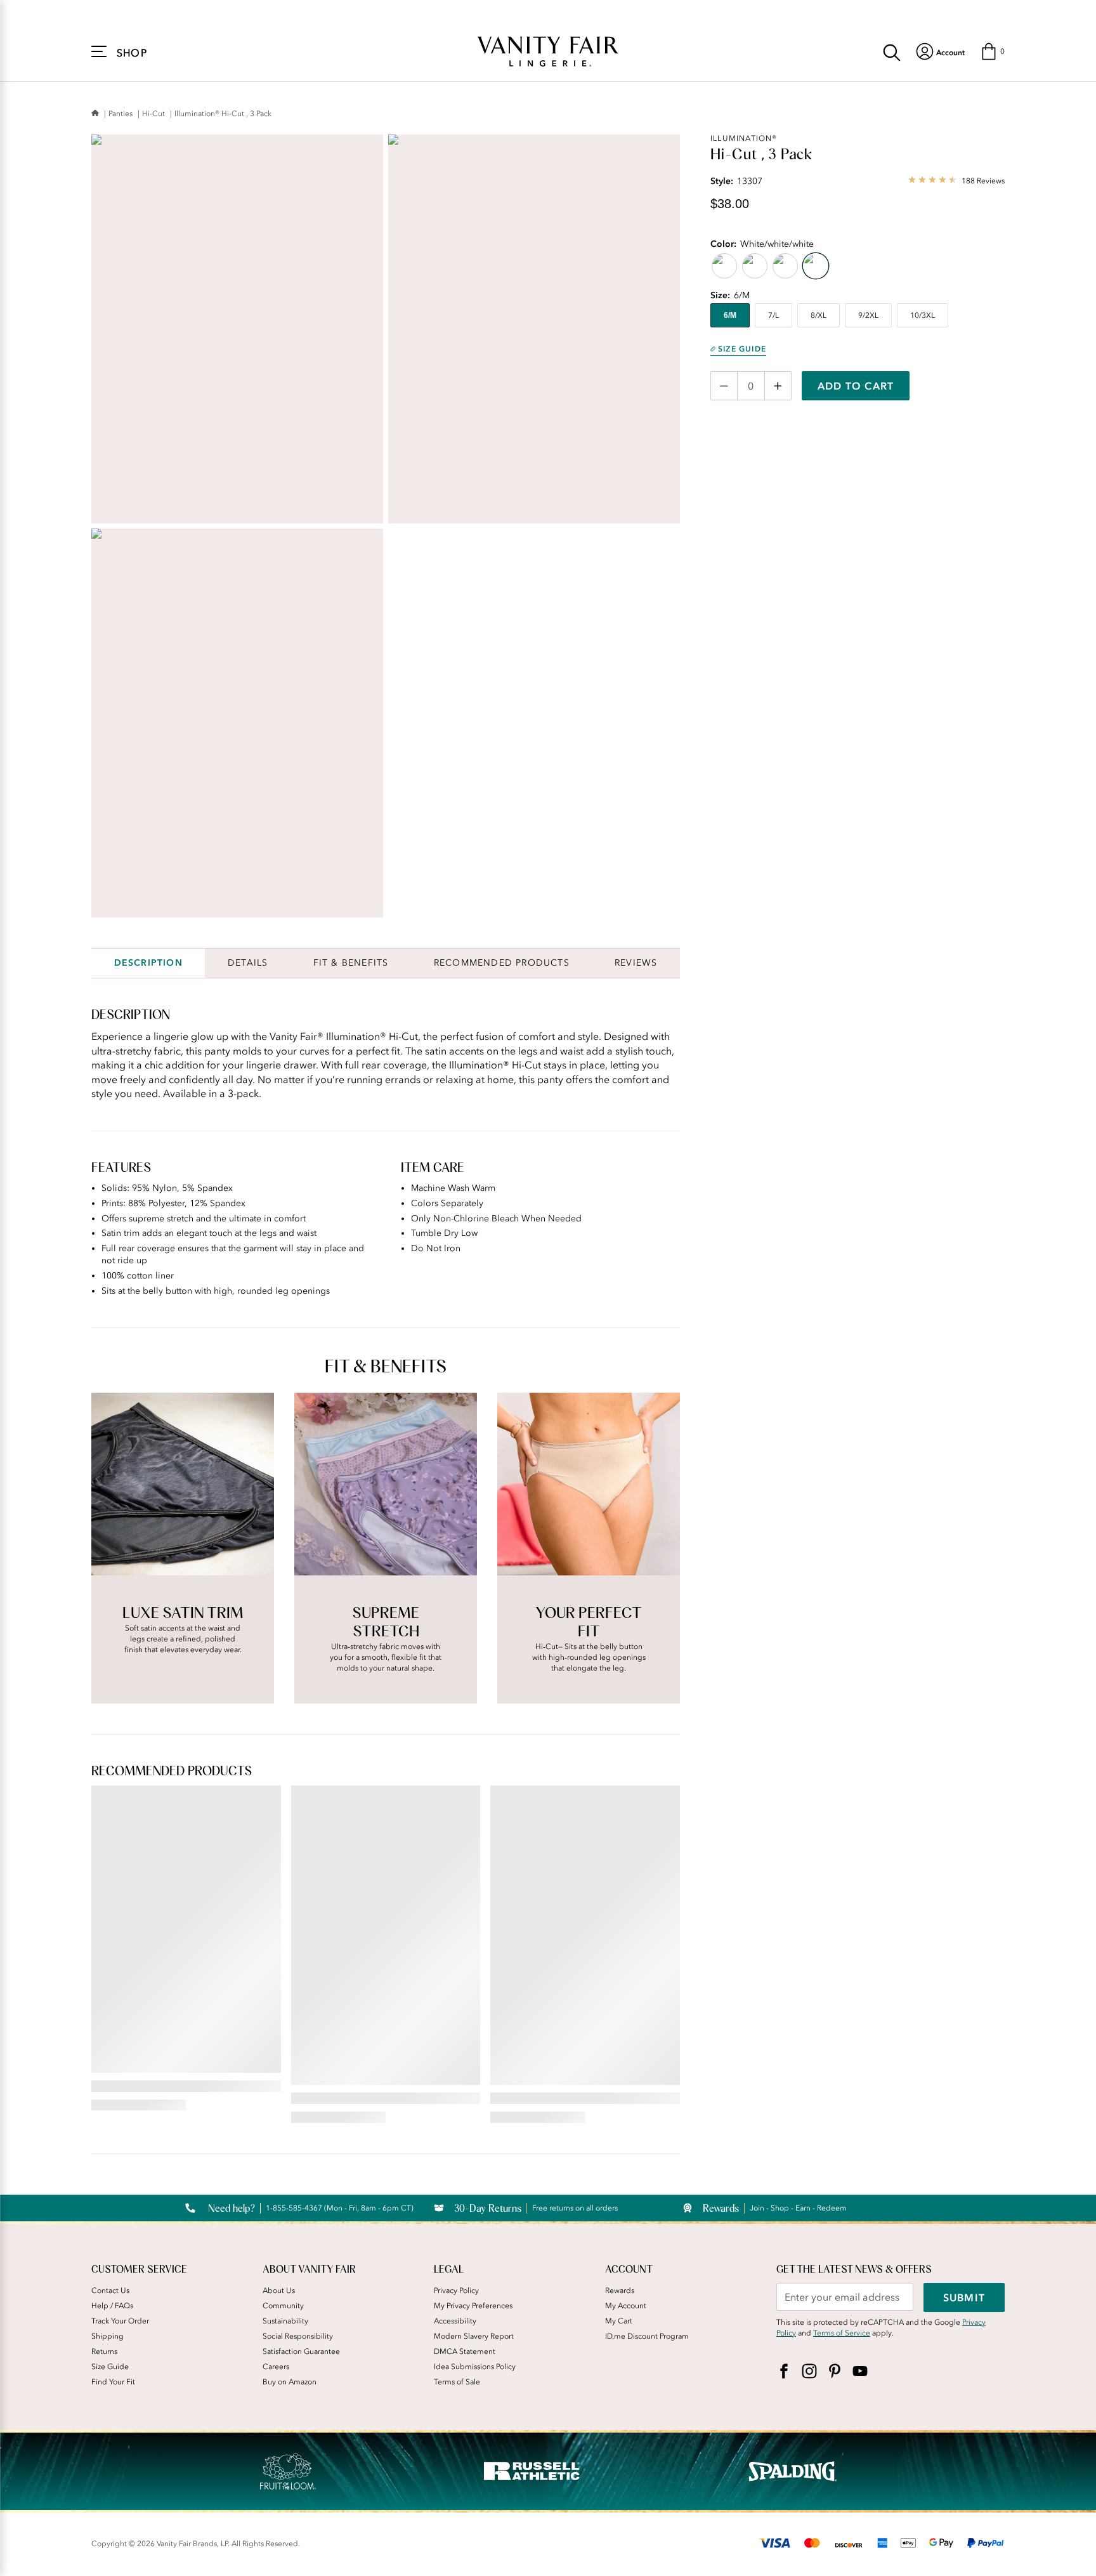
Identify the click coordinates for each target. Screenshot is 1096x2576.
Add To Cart (856, 386)
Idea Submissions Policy (475, 2367)
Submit (964, 2297)
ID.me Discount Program (647, 2336)
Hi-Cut (153, 114)
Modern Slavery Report (474, 2336)
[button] (992, 51)
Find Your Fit (113, 2382)
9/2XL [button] (868, 315)
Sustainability (285, 2321)
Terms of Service (842, 2333)
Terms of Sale (457, 2382)
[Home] (95, 114)
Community (283, 2306)
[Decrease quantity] (724, 386)
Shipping (108, 2336)
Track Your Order (120, 2321)
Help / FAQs (112, 2306)
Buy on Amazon (290, 2382)
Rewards (620, 2290)
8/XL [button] (819, 315)
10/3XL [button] (923, 315)
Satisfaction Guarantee (301, 2351)
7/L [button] (773, 315)
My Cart (619, 2321)
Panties (121, 114)
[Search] (892, 51)
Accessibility (455, 2321)
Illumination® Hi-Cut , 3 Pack (223, 114)
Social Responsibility (298, 2336)
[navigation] (940, 51)
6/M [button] (730, 315)
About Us (279, 2290)
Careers (276, 2367)
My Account (626, 2306)
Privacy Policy (456, 2290)
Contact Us (110, 2290)
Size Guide (742, 349)
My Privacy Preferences (473, 2306)
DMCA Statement (465, 2351)
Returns (104, 2351)
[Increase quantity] (778, 386)
